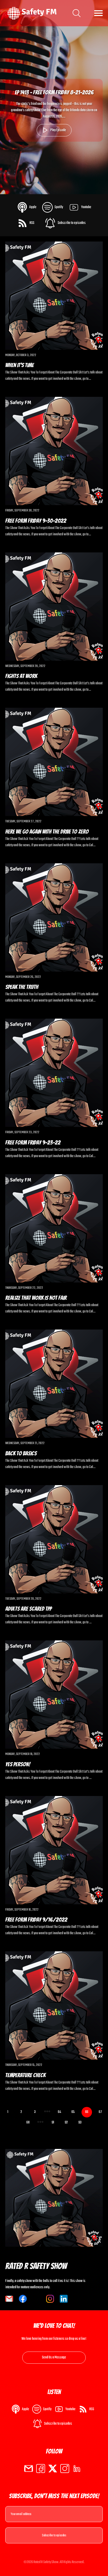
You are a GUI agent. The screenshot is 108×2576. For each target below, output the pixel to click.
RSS (32, 223)
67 (100, 2112)
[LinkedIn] (77, 2469)
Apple (33, 207)
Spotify (59, 207)
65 (73, 2112)
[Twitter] (53, 2469)
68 (28, 2123)
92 (66, 2123)
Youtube (86, 207)
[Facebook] (41, 2469)
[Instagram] (65, 2469)
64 (60, 2112)
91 (53, 2123)
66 (87, 2112)
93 (80, 2123)
